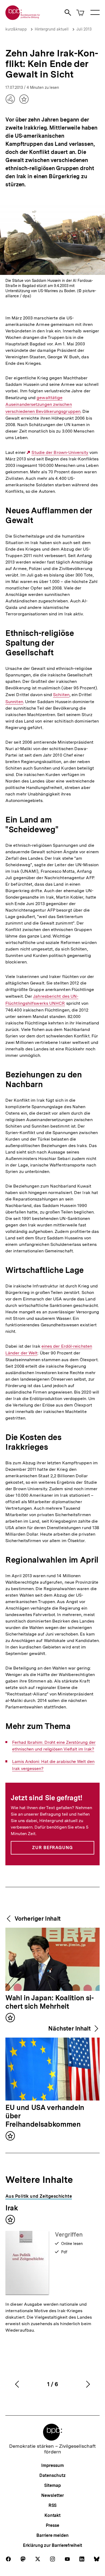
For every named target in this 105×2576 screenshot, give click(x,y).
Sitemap (52, 2485)
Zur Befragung (52, 1848)
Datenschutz (52, 2475)
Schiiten (61, 695)
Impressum (52, 2465)
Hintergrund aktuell (52, 29)
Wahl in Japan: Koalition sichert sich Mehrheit (50, 2002)
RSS (53, 2505)
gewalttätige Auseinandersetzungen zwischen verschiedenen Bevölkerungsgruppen (43, 404)
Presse (52, 2525)
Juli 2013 (84, 29)
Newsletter (52, 2495)
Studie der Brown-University (60, 453)
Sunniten (14, 702)
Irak (12, 2208)
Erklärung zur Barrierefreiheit (52, 2545)
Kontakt (52, 2515)
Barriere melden (52, 2535)
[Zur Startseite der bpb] (23, 18)
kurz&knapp (16, 29)
